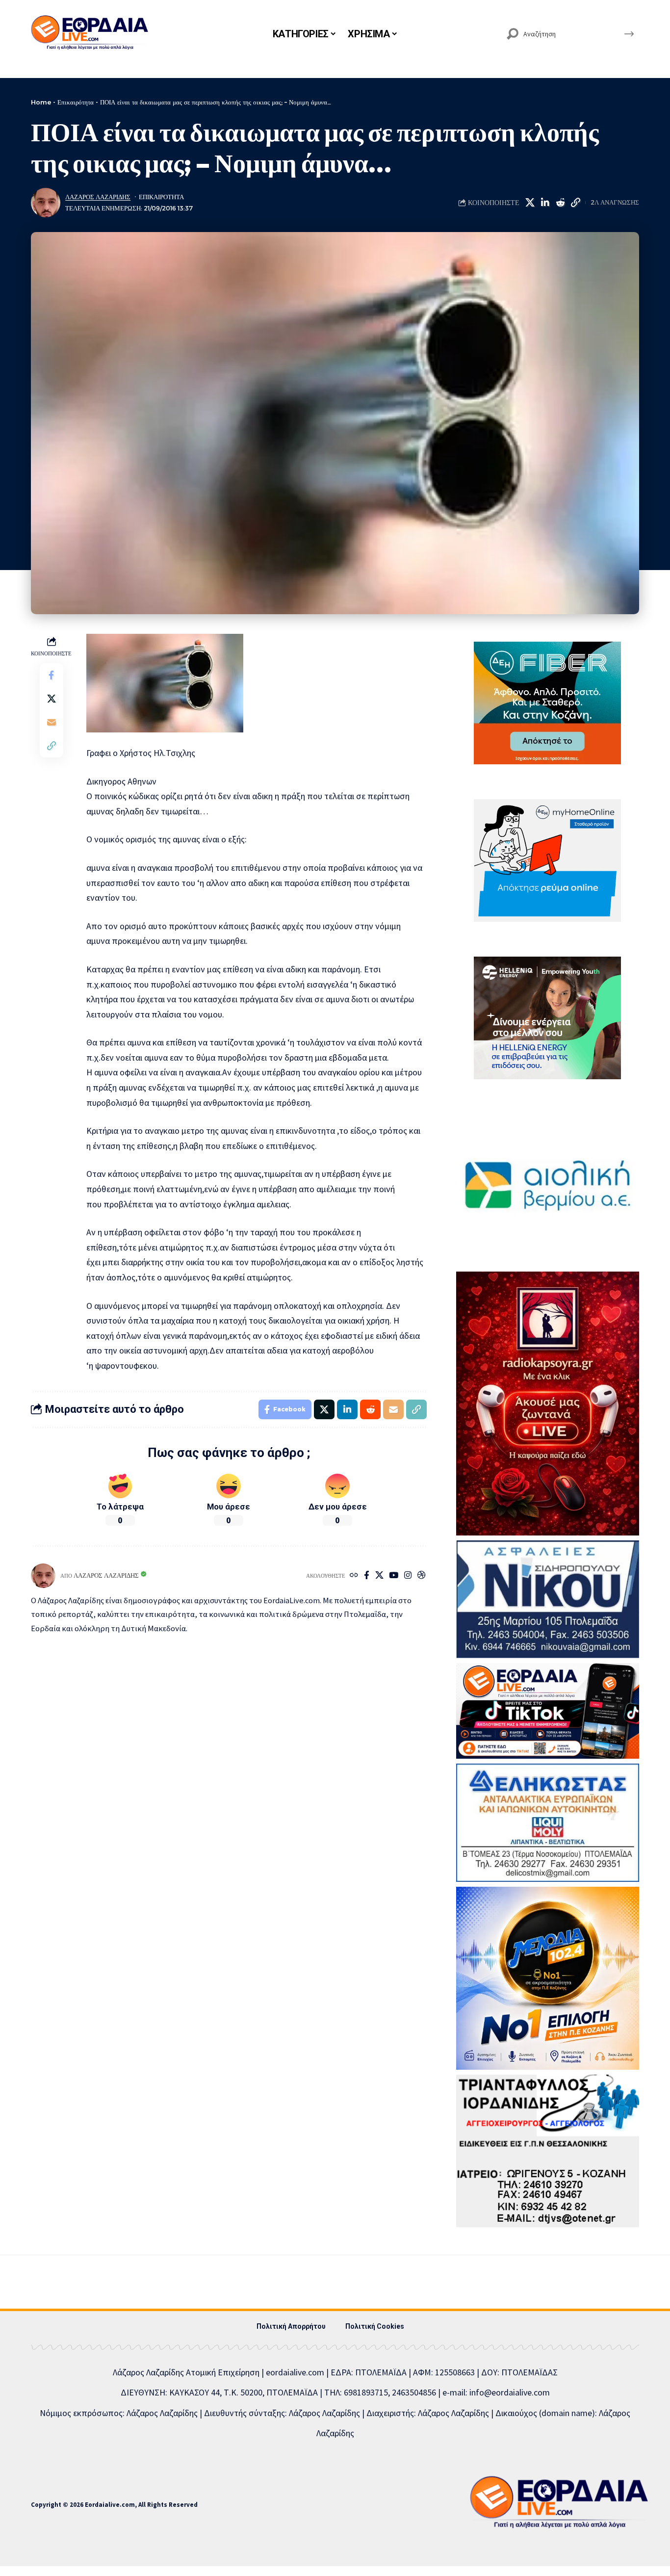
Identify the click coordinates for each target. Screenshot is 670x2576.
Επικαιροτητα (161, 197)
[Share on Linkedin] (545, 203)
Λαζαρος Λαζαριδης (98, 197)
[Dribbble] (422, 1576)
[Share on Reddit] (560, 203)
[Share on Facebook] (52, 675)
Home (41, 102)
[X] (379, 1576)
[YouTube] (394, 1576)
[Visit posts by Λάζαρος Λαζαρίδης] (46, 203)
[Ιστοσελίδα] (354, 1576)
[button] (575, 203)
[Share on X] (530, 203)
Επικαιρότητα (76, 102)
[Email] (52, 722)
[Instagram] (408, 1576)
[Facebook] (367, 1576)
